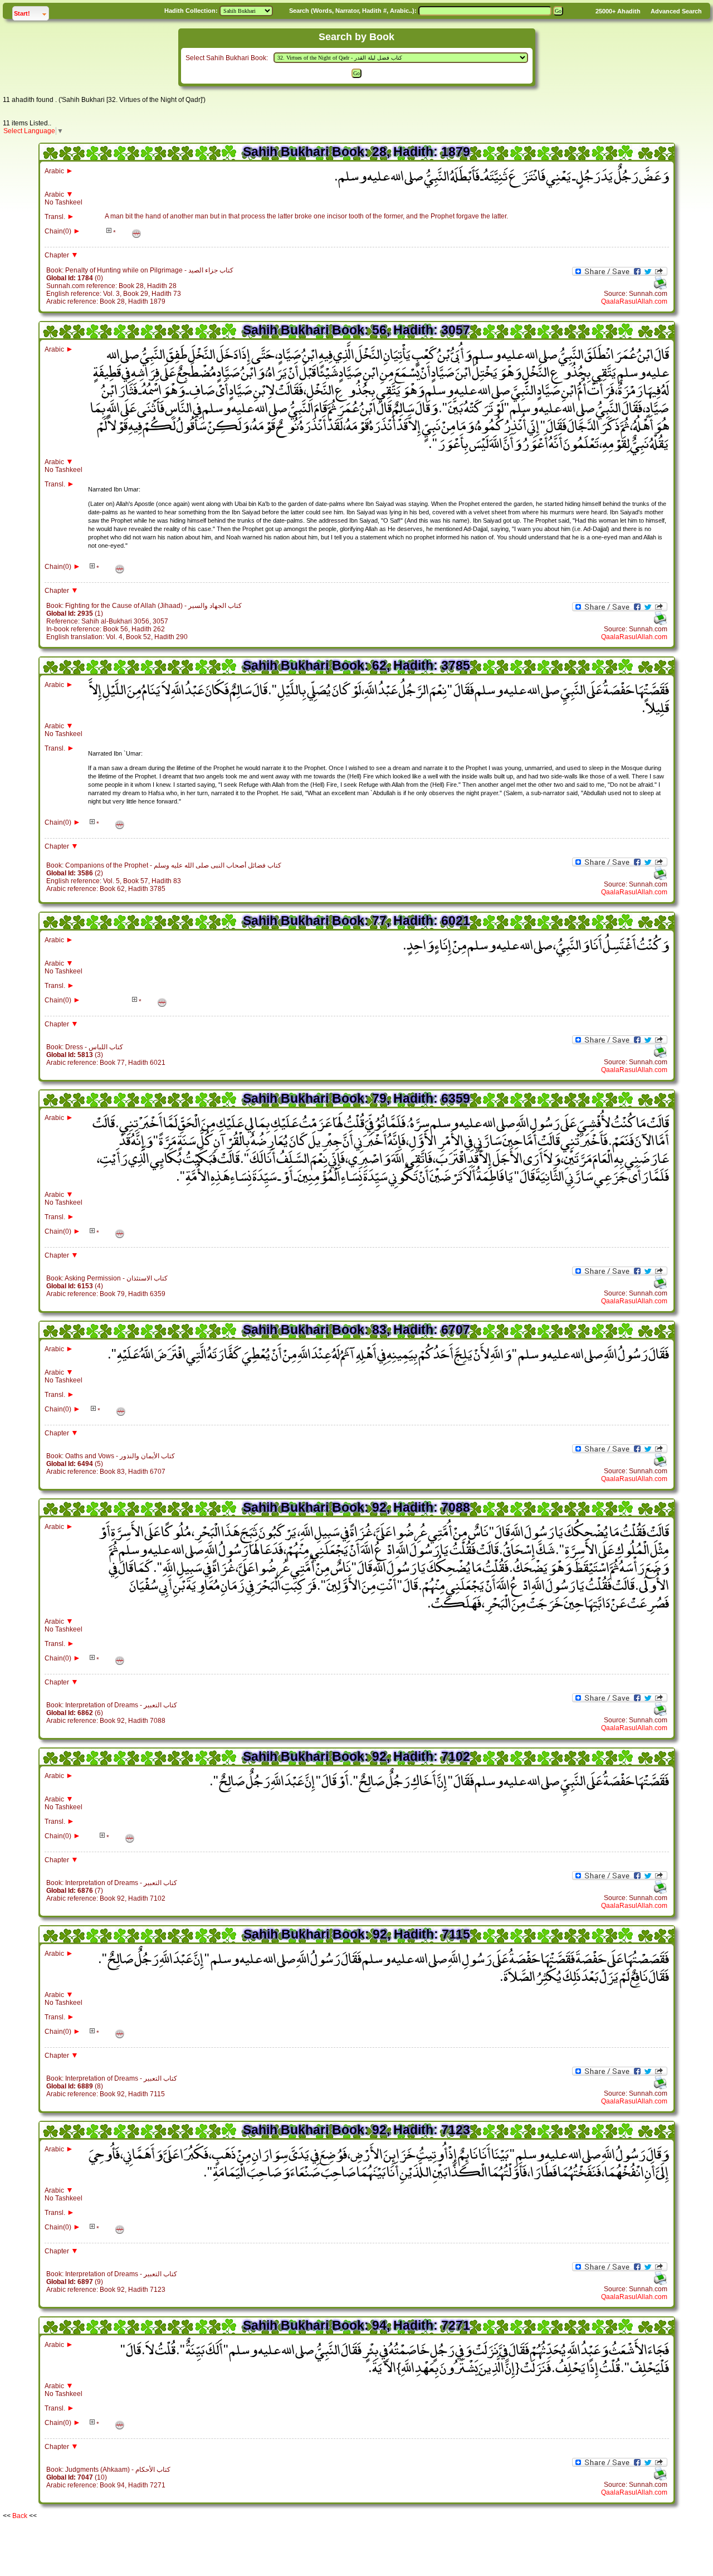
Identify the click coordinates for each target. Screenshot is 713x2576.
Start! (31, 13)
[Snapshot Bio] (109, 232)
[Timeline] (136, 233)
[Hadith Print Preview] (660, 288)
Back (20, 2516)
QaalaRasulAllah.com (634, 301)
